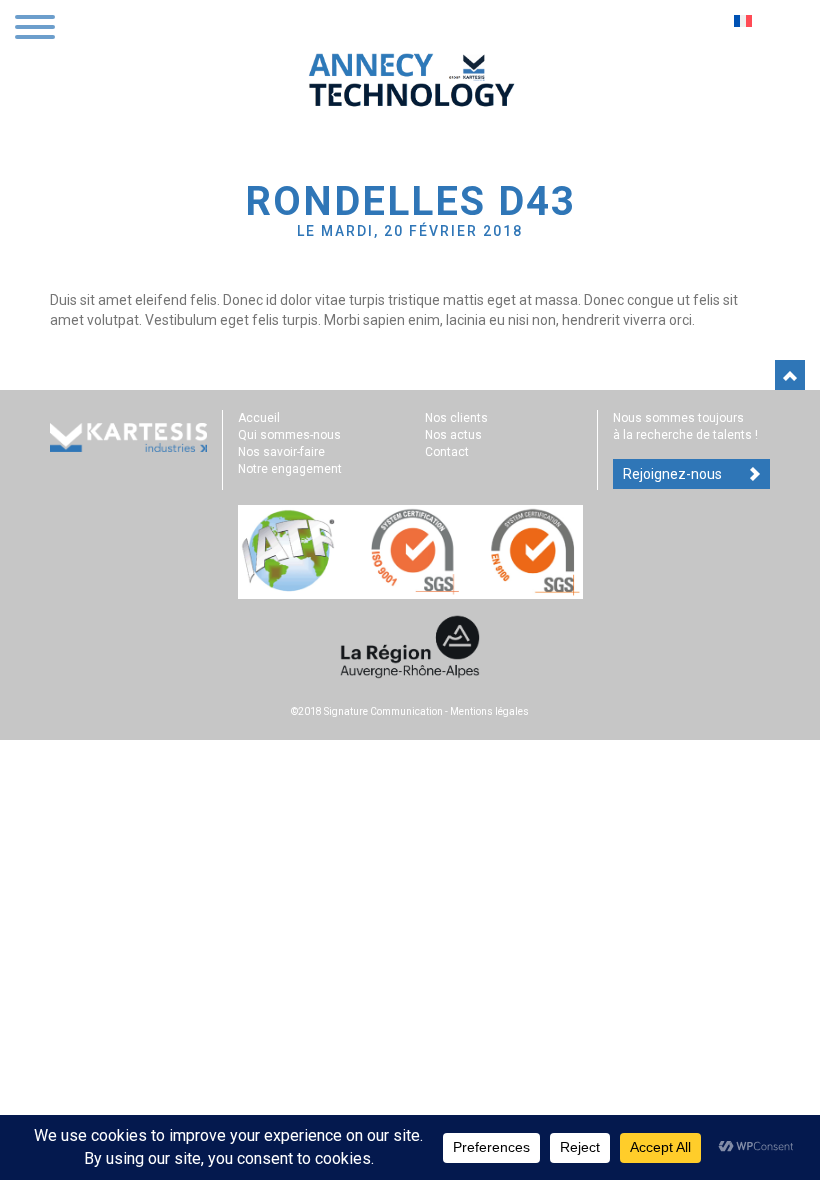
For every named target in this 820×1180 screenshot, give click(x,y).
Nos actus (453, 435)
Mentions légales (489, 711)
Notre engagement (290, 469)
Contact (447, 452)
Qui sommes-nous (289, 435)
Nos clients (456, 418)
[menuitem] (745, 20)
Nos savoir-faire (281, 452)
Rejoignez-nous (672, 474)
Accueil (259, 418)
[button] (35, 29)
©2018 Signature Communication (367, 711)
